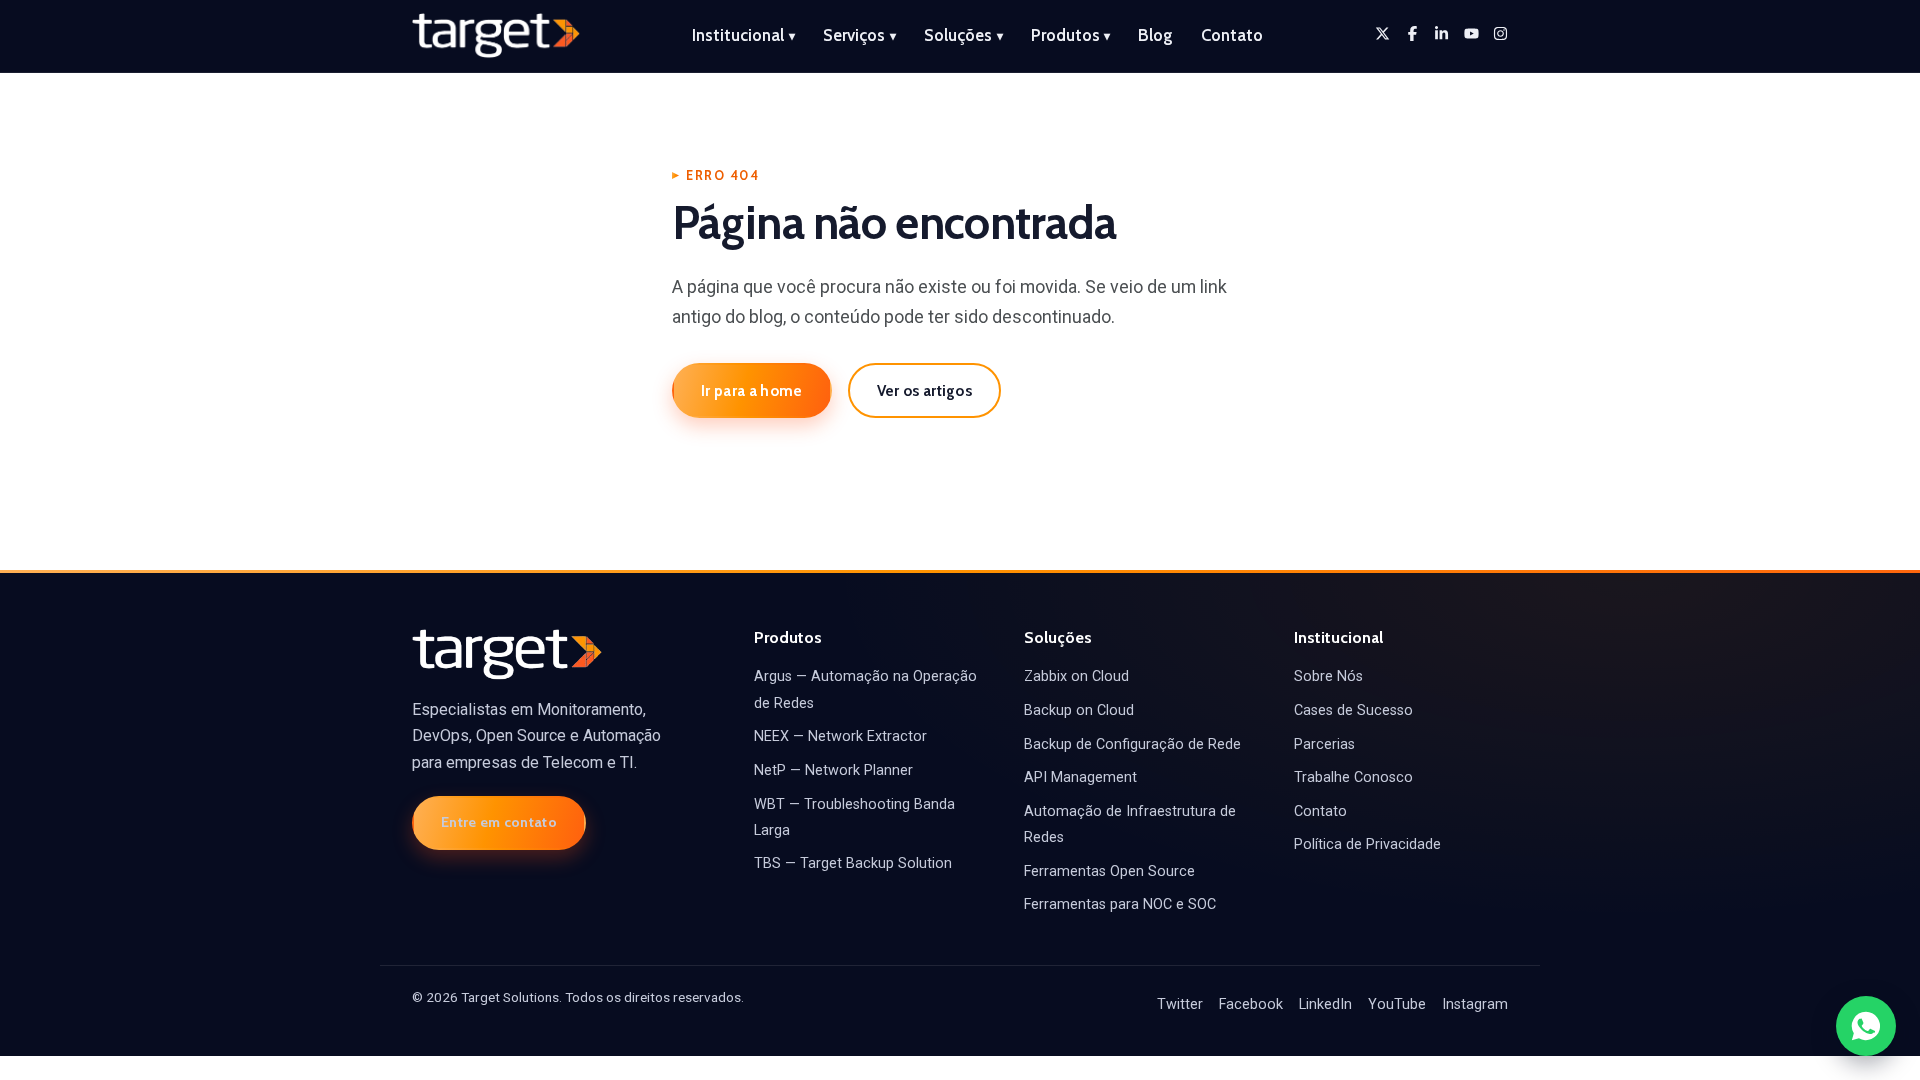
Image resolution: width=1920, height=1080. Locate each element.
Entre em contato (499, 822)
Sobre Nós (1328, 676)
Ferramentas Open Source (1109, 871)
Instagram (1475, 1004)
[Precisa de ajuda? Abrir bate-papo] (1866, 1026)
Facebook (1251, 1004)
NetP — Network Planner (833, 770)
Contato (1232, 35)
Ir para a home (751, 390)
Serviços (859, 35)
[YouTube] (1471, 33)
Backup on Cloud (1079, 710)
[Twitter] (1382, 33)
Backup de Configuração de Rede (1132, 744)
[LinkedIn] (1441, 33)
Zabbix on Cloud (1076, 676)
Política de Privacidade (1367, 844)
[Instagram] (1500, 33)
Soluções (963, 35)
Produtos (1071, 35)
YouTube (1397, 1004)
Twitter (1180, 1004)
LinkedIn (1325, 1004)
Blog (1155, 35)
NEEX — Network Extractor (840, 736)
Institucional (743, 35)
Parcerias (1324, 744)
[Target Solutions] (496, 36)
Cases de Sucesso (1353, 710)
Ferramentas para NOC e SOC (1120, 904)
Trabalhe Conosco (1353, 777)
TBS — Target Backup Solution (853, 863)
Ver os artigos (924, 390)
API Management (1080, 777)
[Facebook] (1412, 33)
